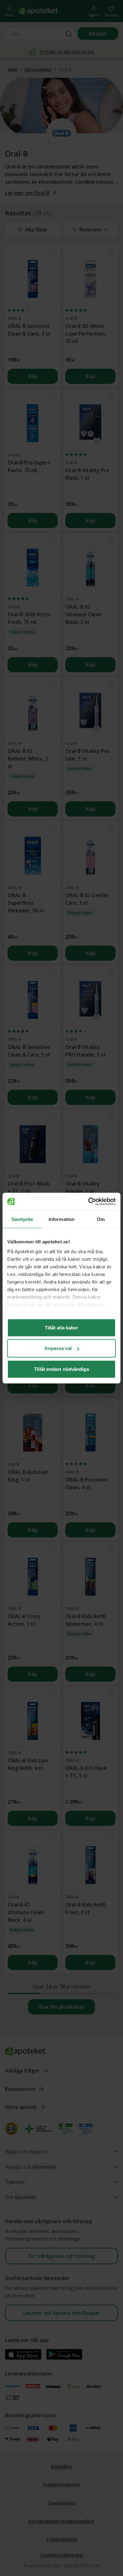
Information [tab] (61, 1219)
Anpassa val (58, 1348)
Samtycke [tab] (22, 1219)
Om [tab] (101, 1219)
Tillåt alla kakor (62, 1327)
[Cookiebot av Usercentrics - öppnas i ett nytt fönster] (88, 1202)
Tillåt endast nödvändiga (61, 1369)
